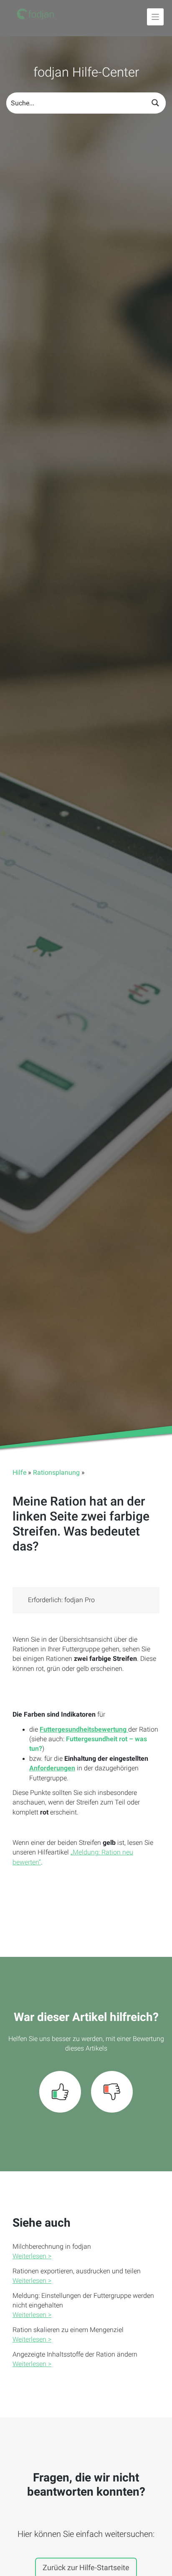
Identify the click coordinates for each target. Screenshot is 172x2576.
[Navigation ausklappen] (156, 17)
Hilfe (19, 1473)
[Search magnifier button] (155, 103)
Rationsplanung (56, 1473)
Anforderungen (52, 1768)
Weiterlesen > (32, 2256)
